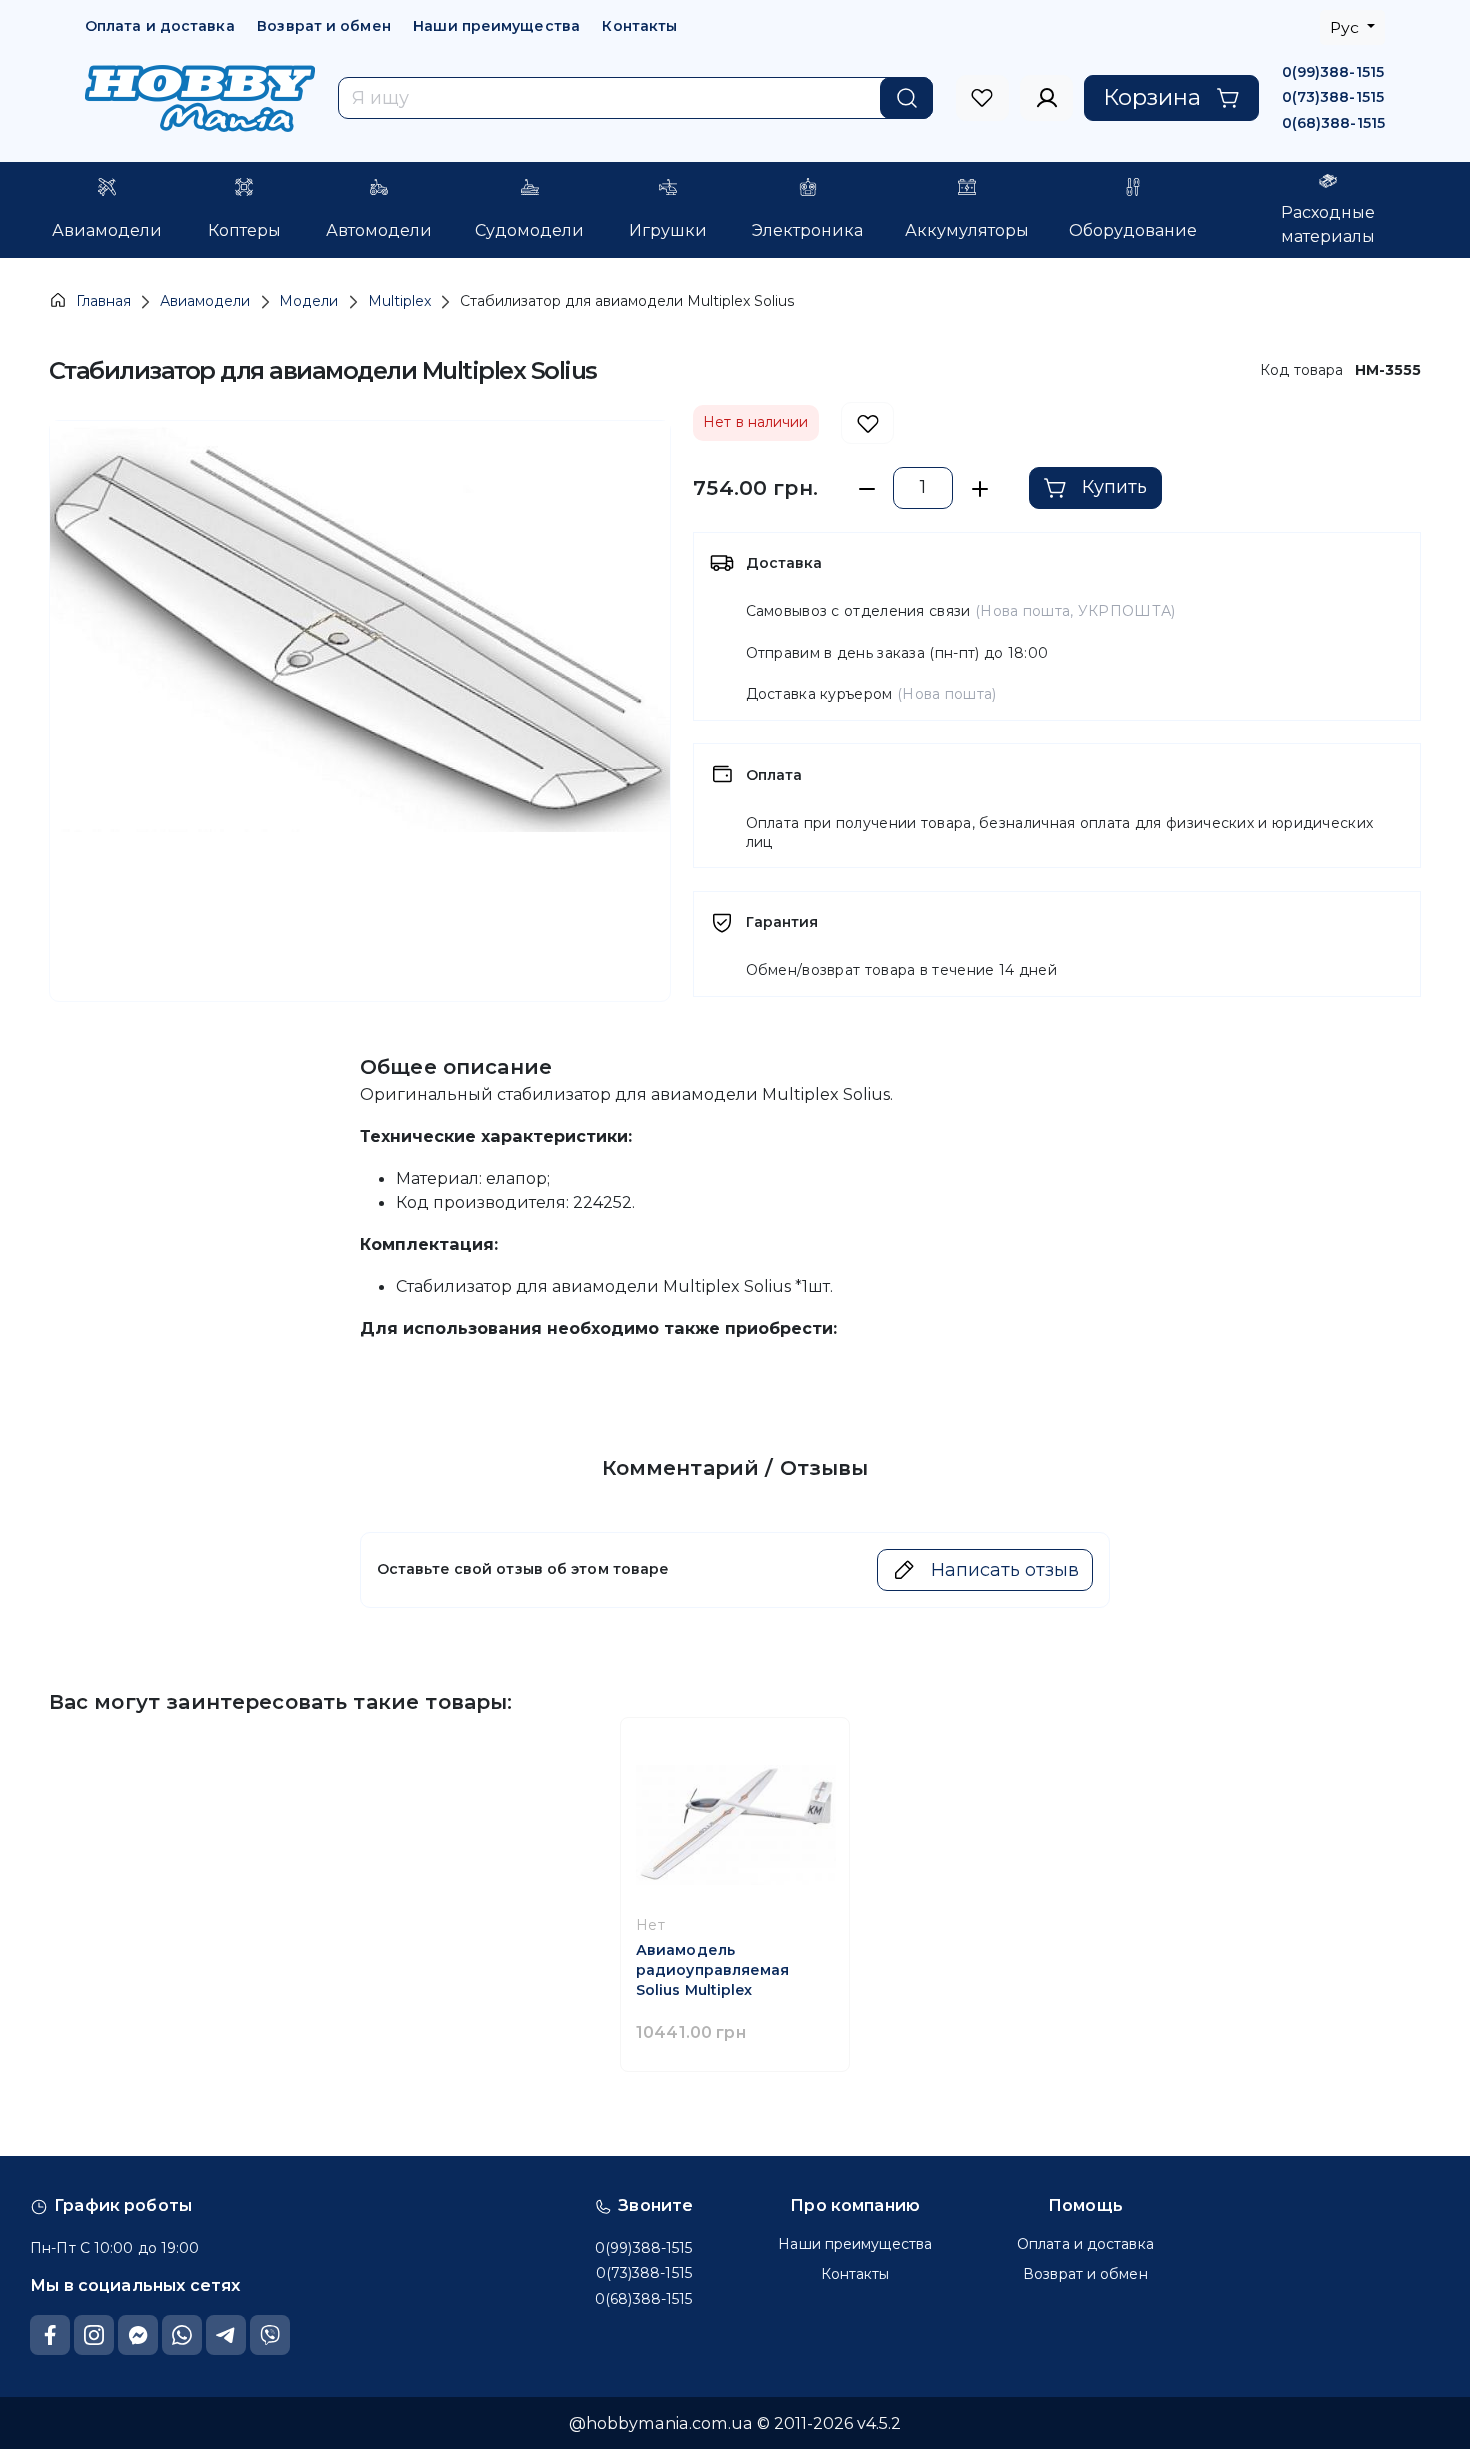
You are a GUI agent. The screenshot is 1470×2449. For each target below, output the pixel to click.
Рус (1346, 27)
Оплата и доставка (160, 26)
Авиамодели (205, 301)
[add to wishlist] (867, 423)
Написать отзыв (1005, 1570)
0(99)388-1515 (1333, 72)
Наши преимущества (496, 26)
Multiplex (399, 301)
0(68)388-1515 (1333, 123)
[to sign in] (982, 98)
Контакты (639, 26)
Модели (308, 301)
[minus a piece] (866, 488)
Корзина (1152, 97)
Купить (1114, 487)
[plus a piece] (979, 488)
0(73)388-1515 (1333, 97)
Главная (103, 301)
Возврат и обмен (324, 26)
